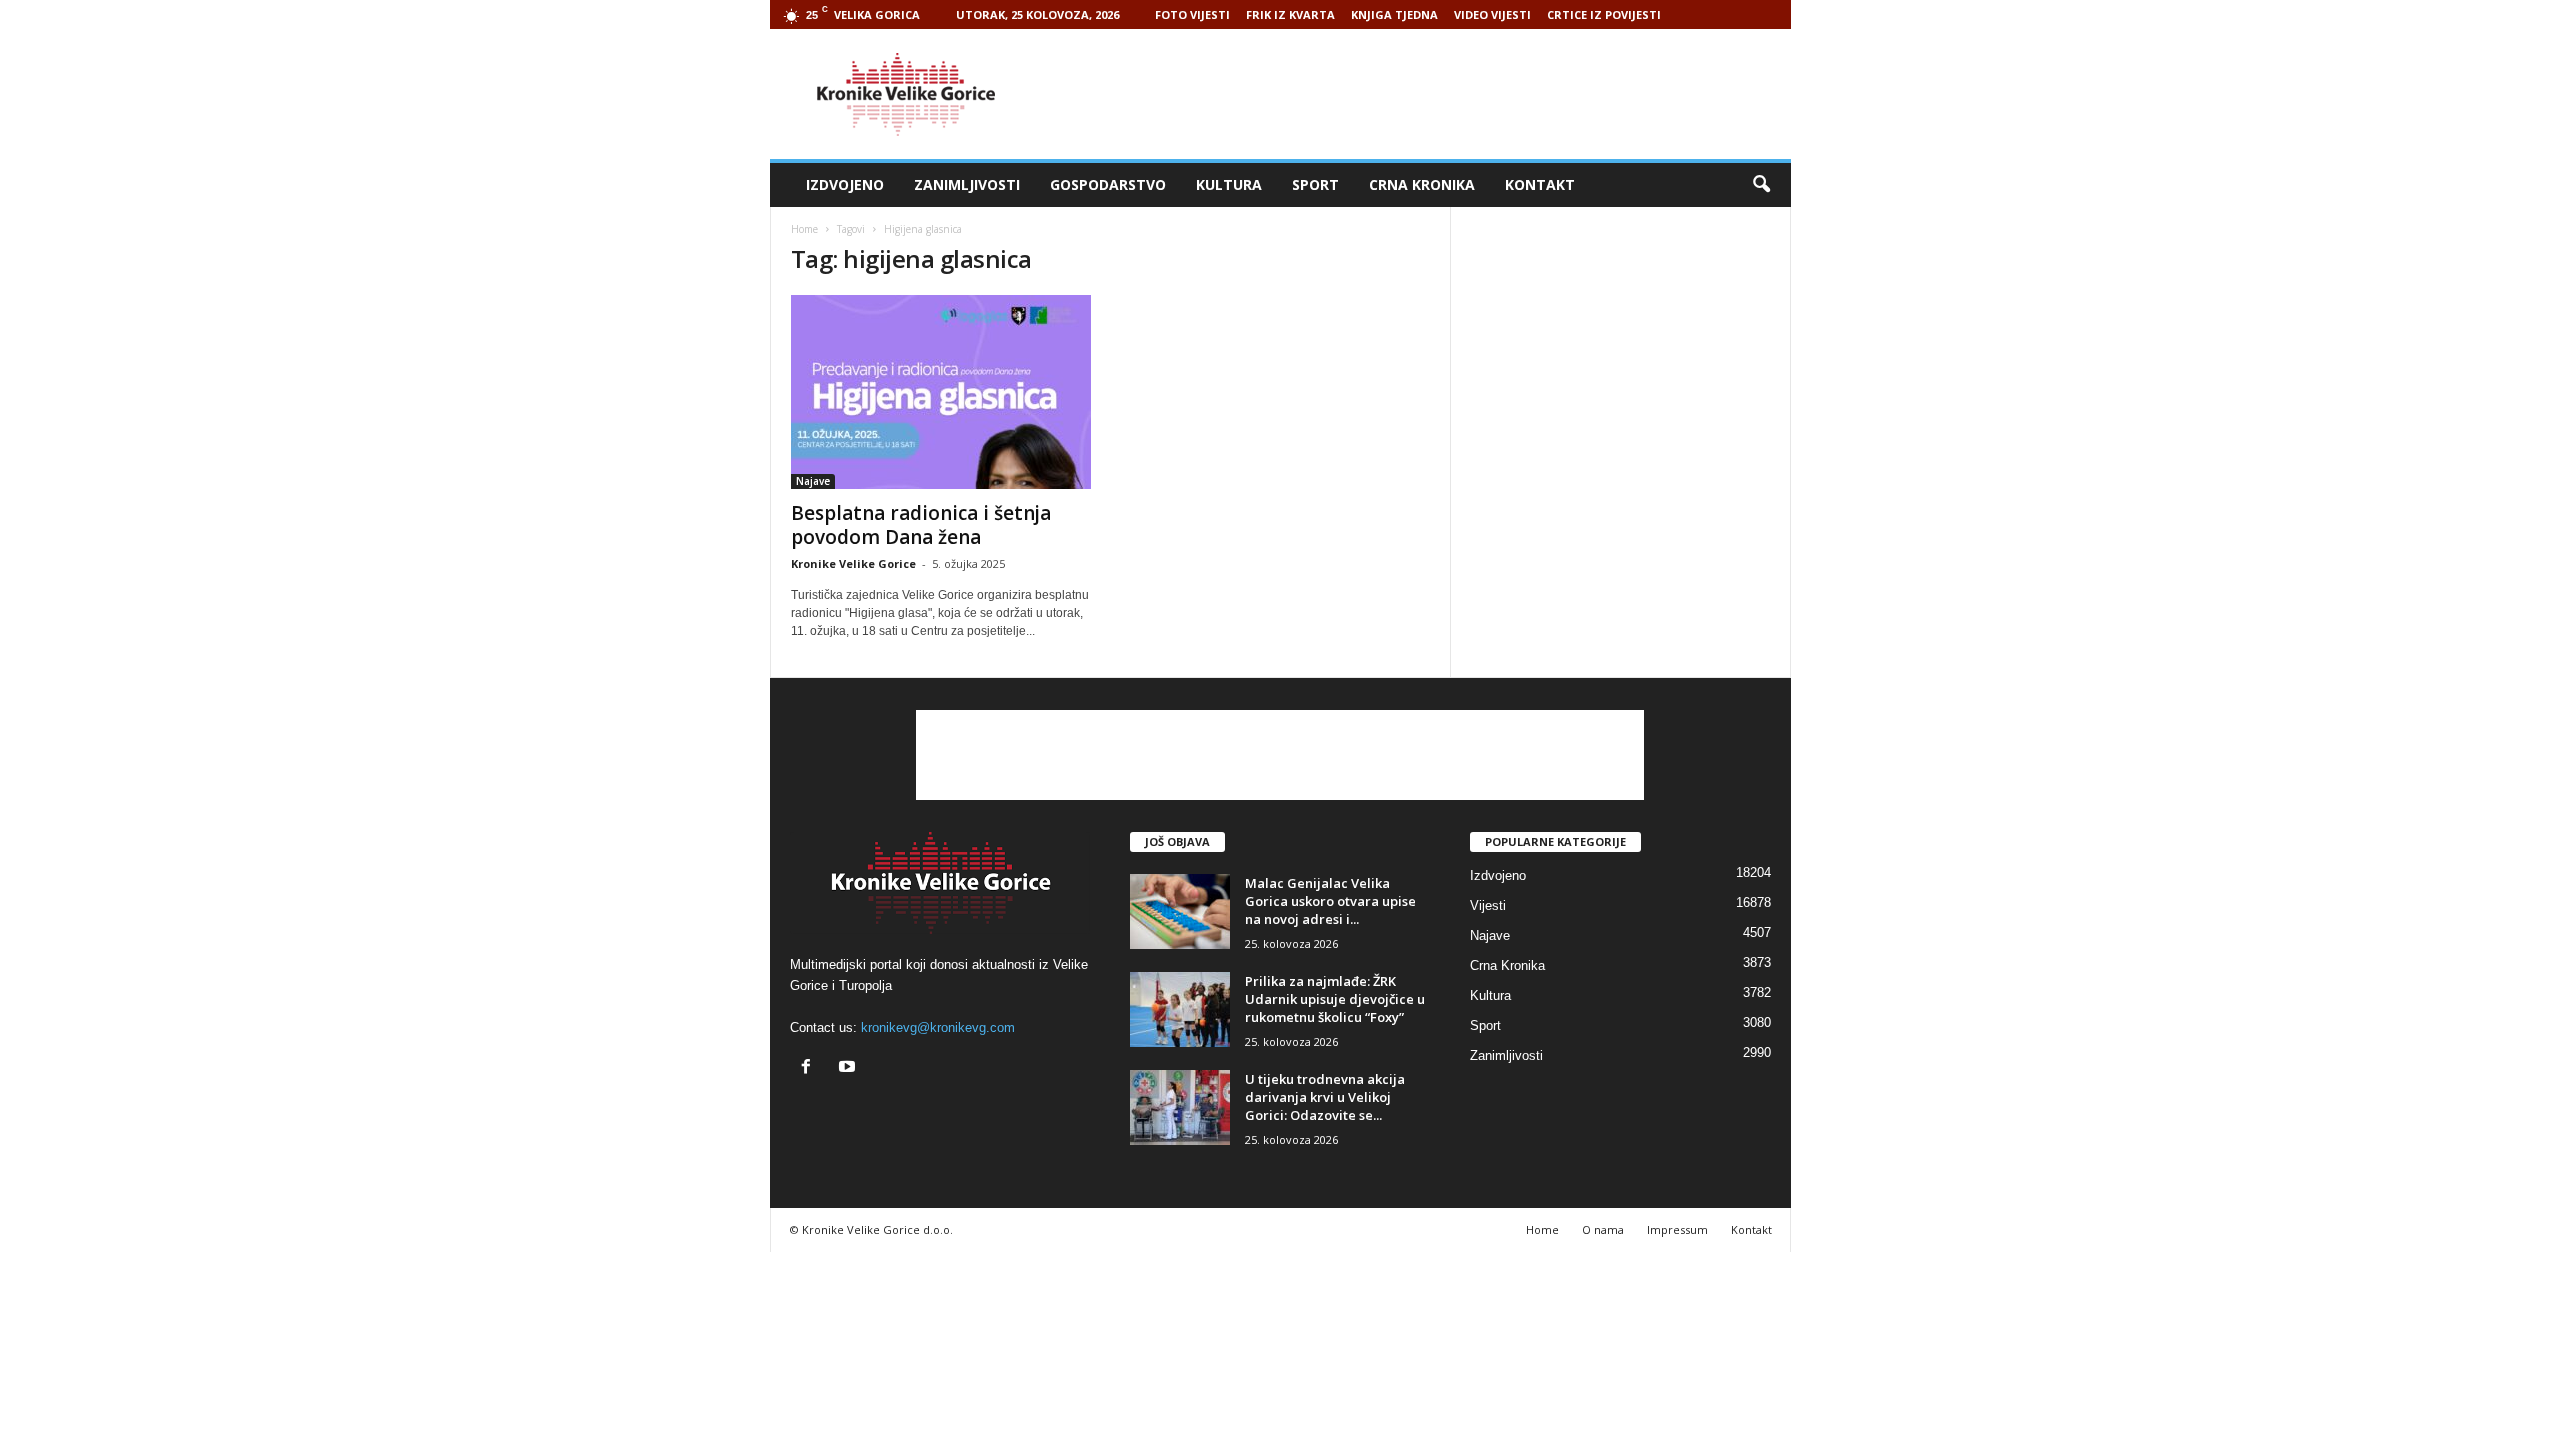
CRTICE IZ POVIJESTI (1604, 14)
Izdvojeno (845, 184)
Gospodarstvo (1108, 184)
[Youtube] (849, 1068)
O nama (1603, 1229)
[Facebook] (810, 1068)
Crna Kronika (1422, 184)
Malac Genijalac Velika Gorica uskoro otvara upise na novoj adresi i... (1330, 901)
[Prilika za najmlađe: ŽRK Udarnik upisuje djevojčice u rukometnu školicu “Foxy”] (1180, 1009)
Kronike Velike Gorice (853, 563)
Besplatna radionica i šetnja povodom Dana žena (921, 525)
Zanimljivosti (967, 184)
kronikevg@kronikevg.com (938, 1027)
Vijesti (1488, 905)
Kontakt (1540, 184)
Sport (1315, 184)
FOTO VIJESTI (1192, 14)
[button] (1761, 185)
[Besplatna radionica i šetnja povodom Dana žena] (941, 392)
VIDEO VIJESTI (1492, 14)
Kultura (1229, 184)
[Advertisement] (1427, 94)
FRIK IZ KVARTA (1290, 14)
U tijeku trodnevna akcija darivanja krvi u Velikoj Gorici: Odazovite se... (1325, 1097)
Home (804, 229)
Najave (813, 481)
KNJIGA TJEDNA (1394, 14)
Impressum (1677, 1229)
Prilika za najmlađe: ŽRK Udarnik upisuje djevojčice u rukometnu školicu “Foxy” (1335, 999)
